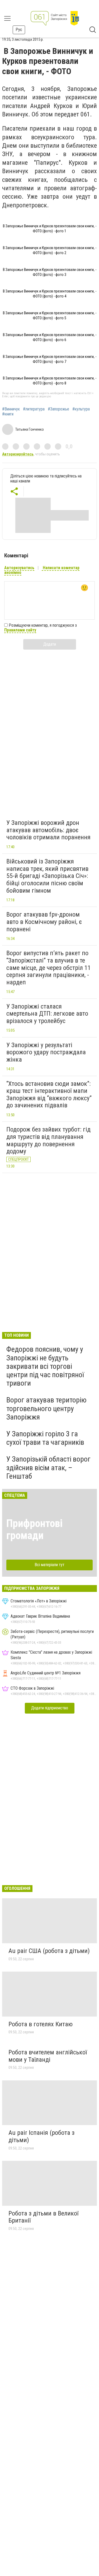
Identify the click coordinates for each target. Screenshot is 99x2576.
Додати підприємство (50, 1708)
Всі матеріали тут (49, 1565)
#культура (81, 409)
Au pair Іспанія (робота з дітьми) (41, 2136)
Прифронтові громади (34, 1529)
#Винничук (11, 409)
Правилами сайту (20, 630)
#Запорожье (58, 409)
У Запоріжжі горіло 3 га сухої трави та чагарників (45, 1438)
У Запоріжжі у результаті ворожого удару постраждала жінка (46, 1052)
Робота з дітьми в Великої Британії (43, 2217)
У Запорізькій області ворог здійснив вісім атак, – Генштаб (48, 1467)
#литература (34, 409)
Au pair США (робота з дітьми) (49, 1951)
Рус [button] (19, 30)
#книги (8, 414)
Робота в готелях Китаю (41, 2024)
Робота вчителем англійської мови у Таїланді (48, 2056)
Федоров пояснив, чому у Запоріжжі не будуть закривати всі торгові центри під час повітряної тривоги (45, 1366)
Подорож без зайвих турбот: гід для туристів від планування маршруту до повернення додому (48, 1140)
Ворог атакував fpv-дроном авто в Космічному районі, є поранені (44, 922)
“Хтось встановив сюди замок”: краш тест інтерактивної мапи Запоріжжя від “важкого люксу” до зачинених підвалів (49, 1095)
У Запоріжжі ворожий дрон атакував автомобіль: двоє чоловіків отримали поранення (48, 830)
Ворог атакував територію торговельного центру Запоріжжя (46, 1408)
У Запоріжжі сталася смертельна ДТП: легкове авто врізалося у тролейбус (47, 1014)
